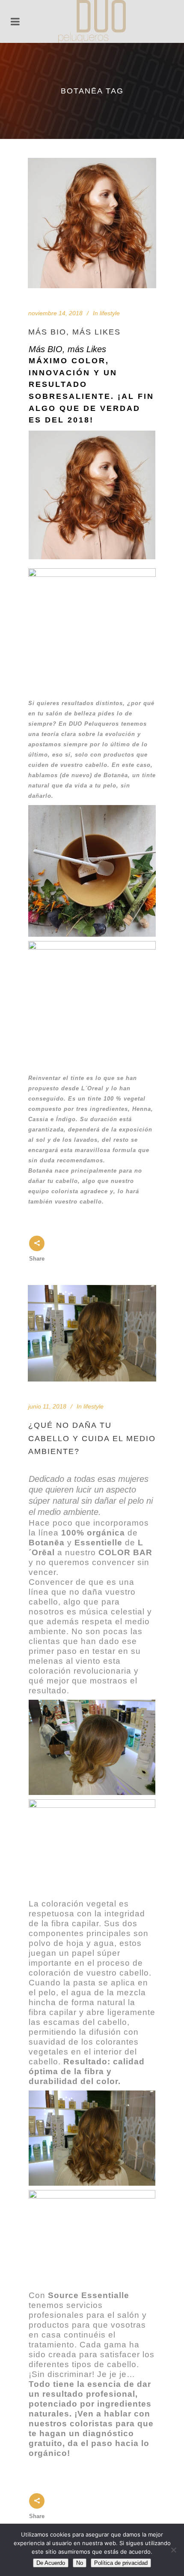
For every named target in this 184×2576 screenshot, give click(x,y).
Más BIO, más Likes (74, 332)
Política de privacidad (121, 2563)
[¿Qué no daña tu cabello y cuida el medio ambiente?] (92, 1333)
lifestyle (110, 313)
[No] (173, 2550)
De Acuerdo (51, 2563)
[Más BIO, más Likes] (92, 223)
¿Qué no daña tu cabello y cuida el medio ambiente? (92, 1438)
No (80, 2563)
